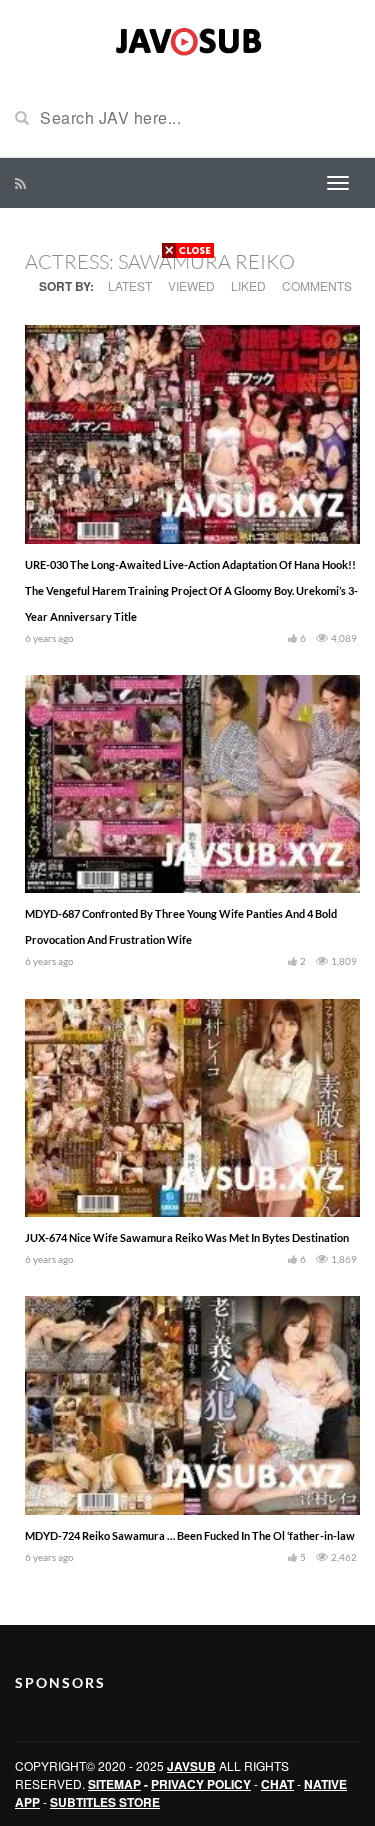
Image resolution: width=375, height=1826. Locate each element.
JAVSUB (191, 1766)
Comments (317, 285)
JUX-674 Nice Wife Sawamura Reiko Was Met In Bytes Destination (187, 1237)
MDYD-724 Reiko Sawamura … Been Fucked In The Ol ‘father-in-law (190, 1535)
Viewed (191, 285)
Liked (248, 285)
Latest (130, 285)
